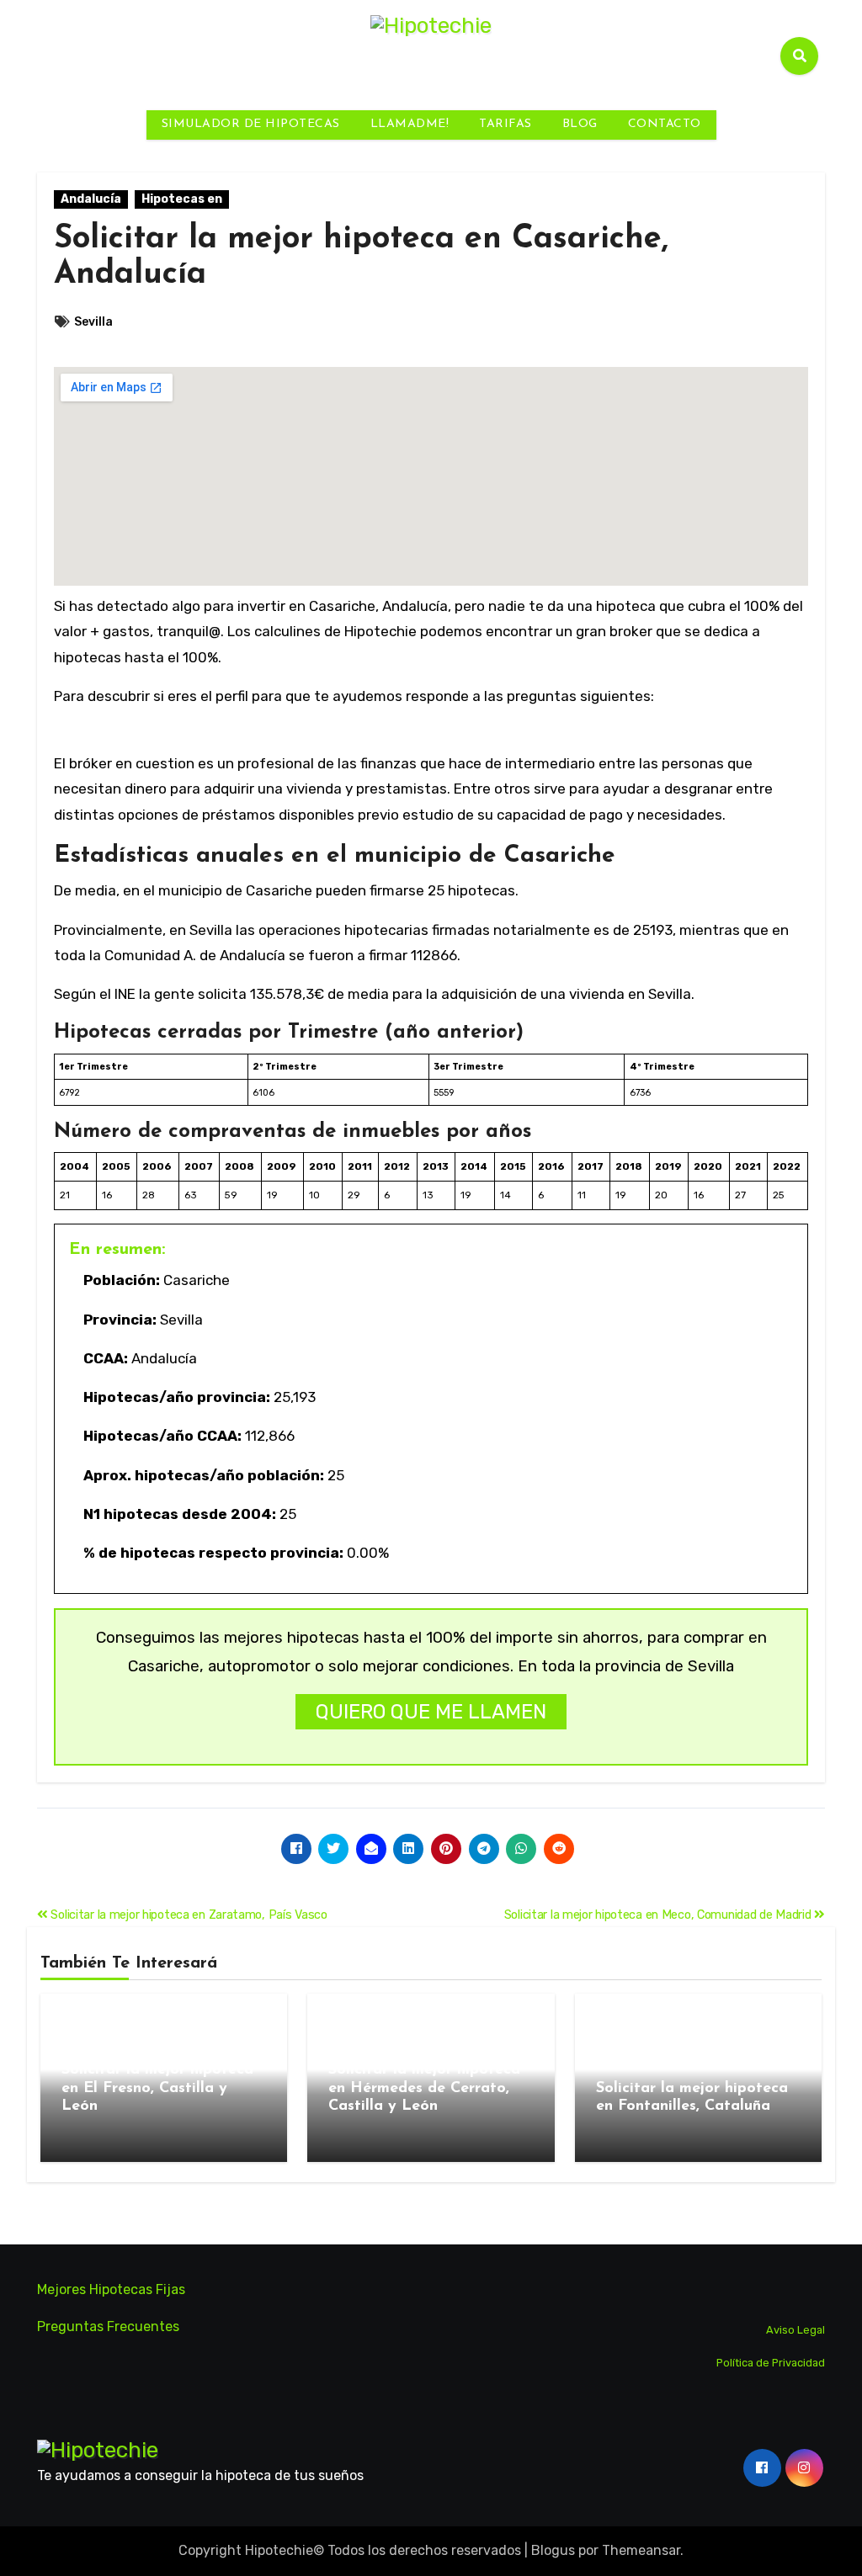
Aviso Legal (795, 2330)
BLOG (580, 124)
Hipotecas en (182, 199)
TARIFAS (505, 124)
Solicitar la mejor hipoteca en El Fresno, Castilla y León (157, 2088)
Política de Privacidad (771, 2362)
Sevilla (93, 322)
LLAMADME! (410, 124)
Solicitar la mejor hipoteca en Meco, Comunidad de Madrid (660, 1915)
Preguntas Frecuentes (108, 2326)
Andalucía (91, 199)
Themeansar (641, 2550)
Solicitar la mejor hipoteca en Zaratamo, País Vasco (188, 1915)
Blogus (553, 2550)
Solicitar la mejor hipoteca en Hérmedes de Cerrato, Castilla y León (424, 2088)
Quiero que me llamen (431, 1712)
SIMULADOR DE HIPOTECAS (251, 124)
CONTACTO (665, 124)
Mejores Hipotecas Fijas (111, 2289)
